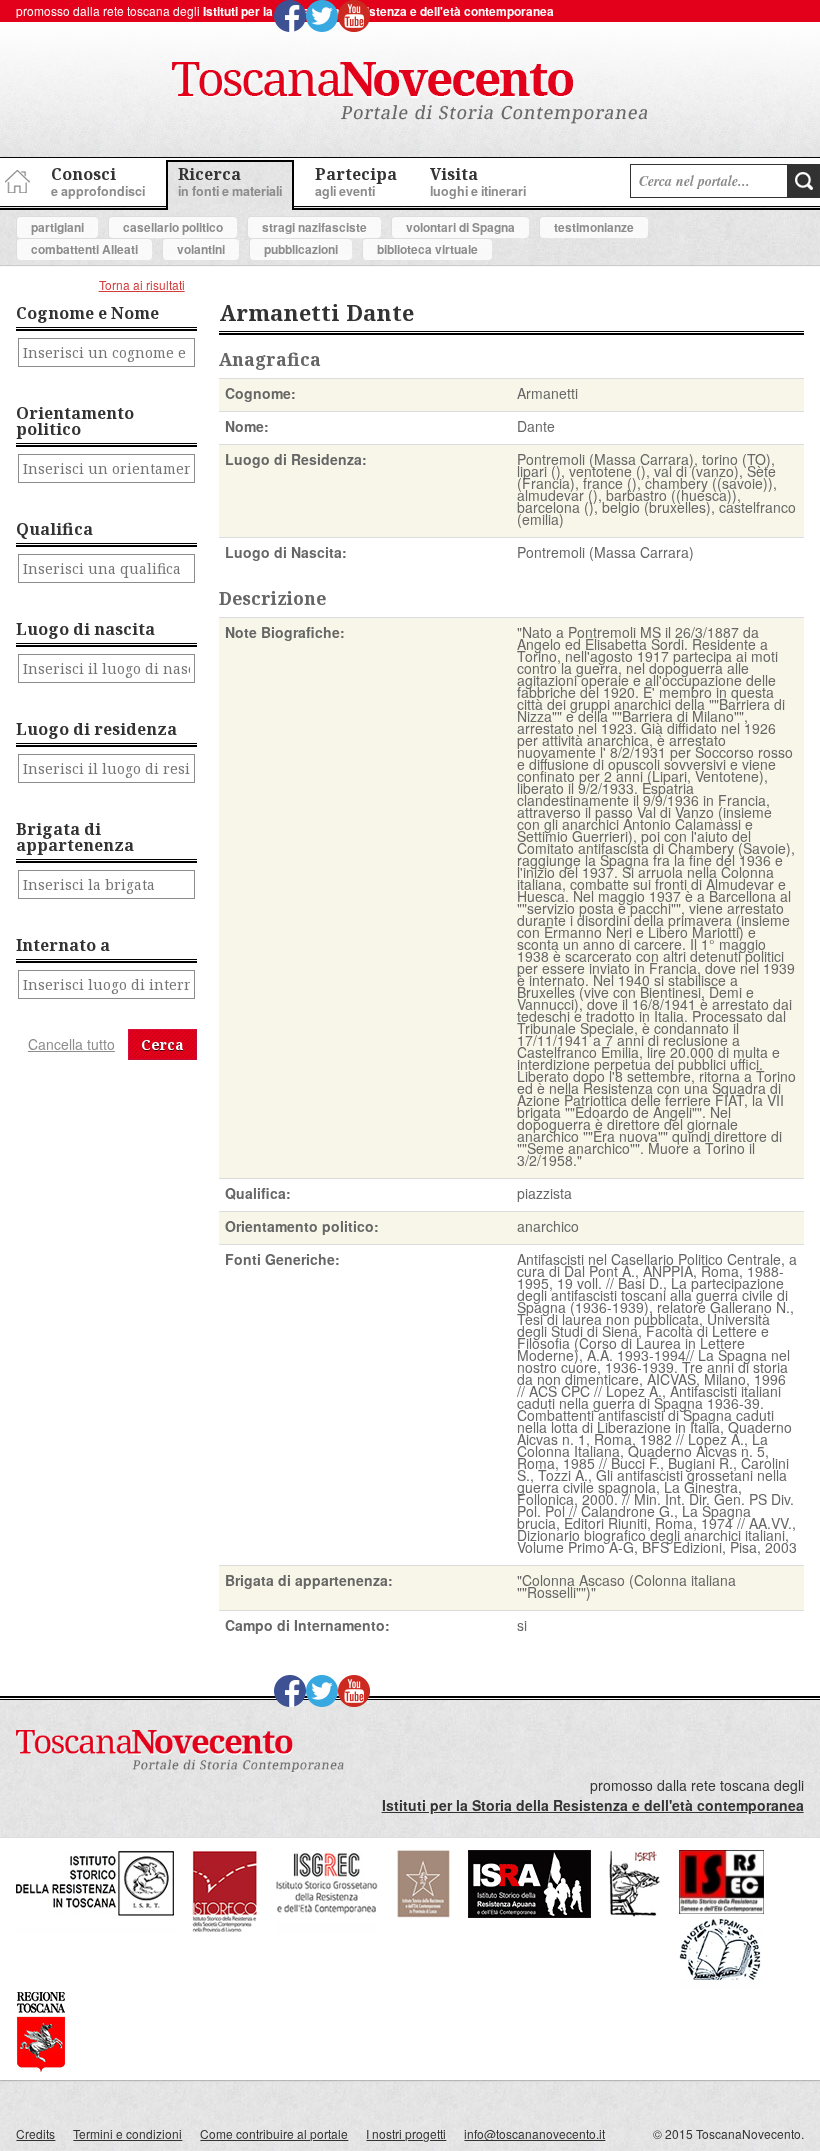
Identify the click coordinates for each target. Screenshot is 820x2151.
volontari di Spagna (460, 227)
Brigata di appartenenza (75, 837)
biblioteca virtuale (427, 249)
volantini (201, 249)
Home (15, 178)
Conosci (98, 181)
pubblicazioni (301, 249)
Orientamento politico (75, 421)
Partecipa (356, 181)
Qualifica (54, 529)
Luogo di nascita (85, 629)
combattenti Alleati (84, 249)
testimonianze (594, 227)
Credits (35, 2133)
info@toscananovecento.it (534, 2133)
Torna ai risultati (142, 284)
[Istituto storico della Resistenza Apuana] (529, 1912)
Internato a (63, 945)
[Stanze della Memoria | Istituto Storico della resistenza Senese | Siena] (721, 1908)
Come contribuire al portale (274, 2133)
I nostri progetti (406, 2133)
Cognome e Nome (87, 313)
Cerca (162, 1044)
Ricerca (230, 181)
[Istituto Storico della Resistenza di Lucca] (423, 1912)
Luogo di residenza (96, 729)
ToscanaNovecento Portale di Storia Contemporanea (410, 93)
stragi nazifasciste (314, 227)
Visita (478, 181)
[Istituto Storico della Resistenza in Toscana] (95, 1927)
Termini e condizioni (127, 2133)
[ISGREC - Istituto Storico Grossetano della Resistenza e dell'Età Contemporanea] (327, 1927)
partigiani (57, 227)
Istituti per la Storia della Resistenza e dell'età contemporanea (378, 11)
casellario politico (173, 227)
